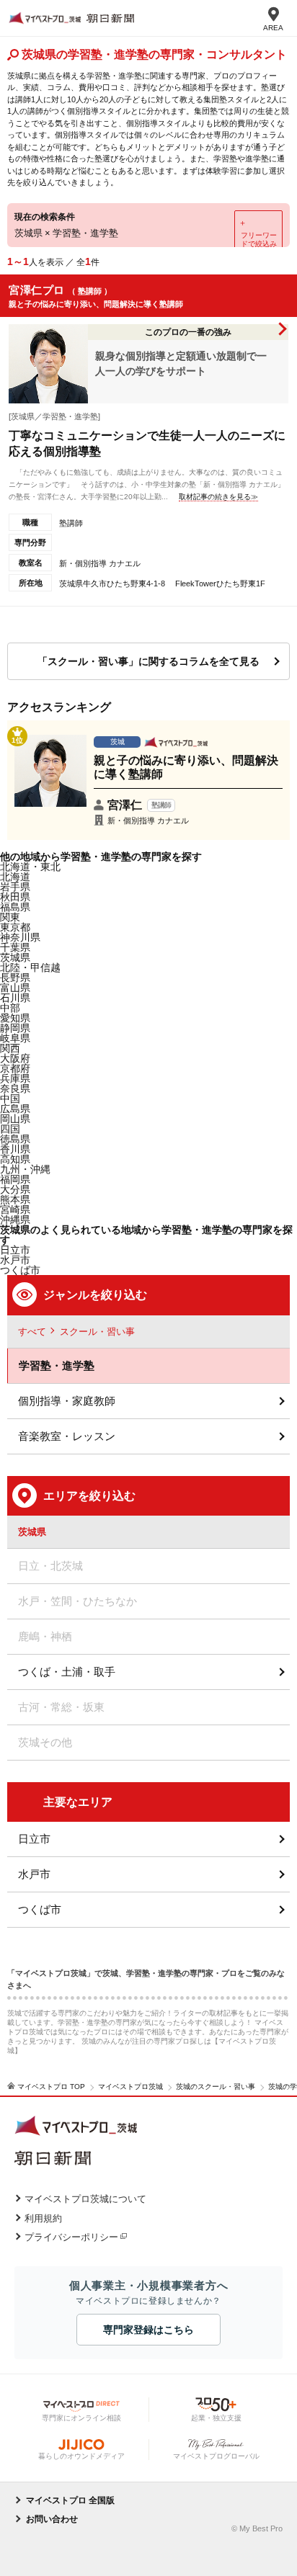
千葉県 (15, 947)
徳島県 (15, 1139)
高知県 (15, 1159)
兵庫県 (15, 1078)
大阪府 (15, 1058)
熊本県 (15, 1199)
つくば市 (40, 1909)
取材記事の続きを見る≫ (218, 497)
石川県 (15, 998)
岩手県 (15, 887)
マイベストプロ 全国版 (70, 2500)
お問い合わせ (52, 2519)
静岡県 (15, 1028)
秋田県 (15, 897)
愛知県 (15, 1018)
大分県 (15, 1189)
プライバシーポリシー (71, 2237)
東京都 (15, 927)
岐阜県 (15, 1038)
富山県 (15, 988)
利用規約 (43, 2218)
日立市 (34, 1839)
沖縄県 (15, 1220)
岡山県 (15, 1119)
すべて (32, 1332)
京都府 (15, 1068)
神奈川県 (20, 937)
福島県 (15, 907)
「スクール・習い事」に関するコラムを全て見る (148, 661)
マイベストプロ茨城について (85, 2199)
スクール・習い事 (97, 1332)
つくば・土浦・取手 (67, 1672)
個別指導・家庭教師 (67, 1401)
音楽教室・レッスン (67, 1436)
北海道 (15, 877)
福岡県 (15, 1179)
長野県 (15, 978)
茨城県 (15, 957)
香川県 (15, 1149)
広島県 (15, 1109)
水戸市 (34, 1874)
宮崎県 (15, 1209)
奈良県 (15, 1088)
